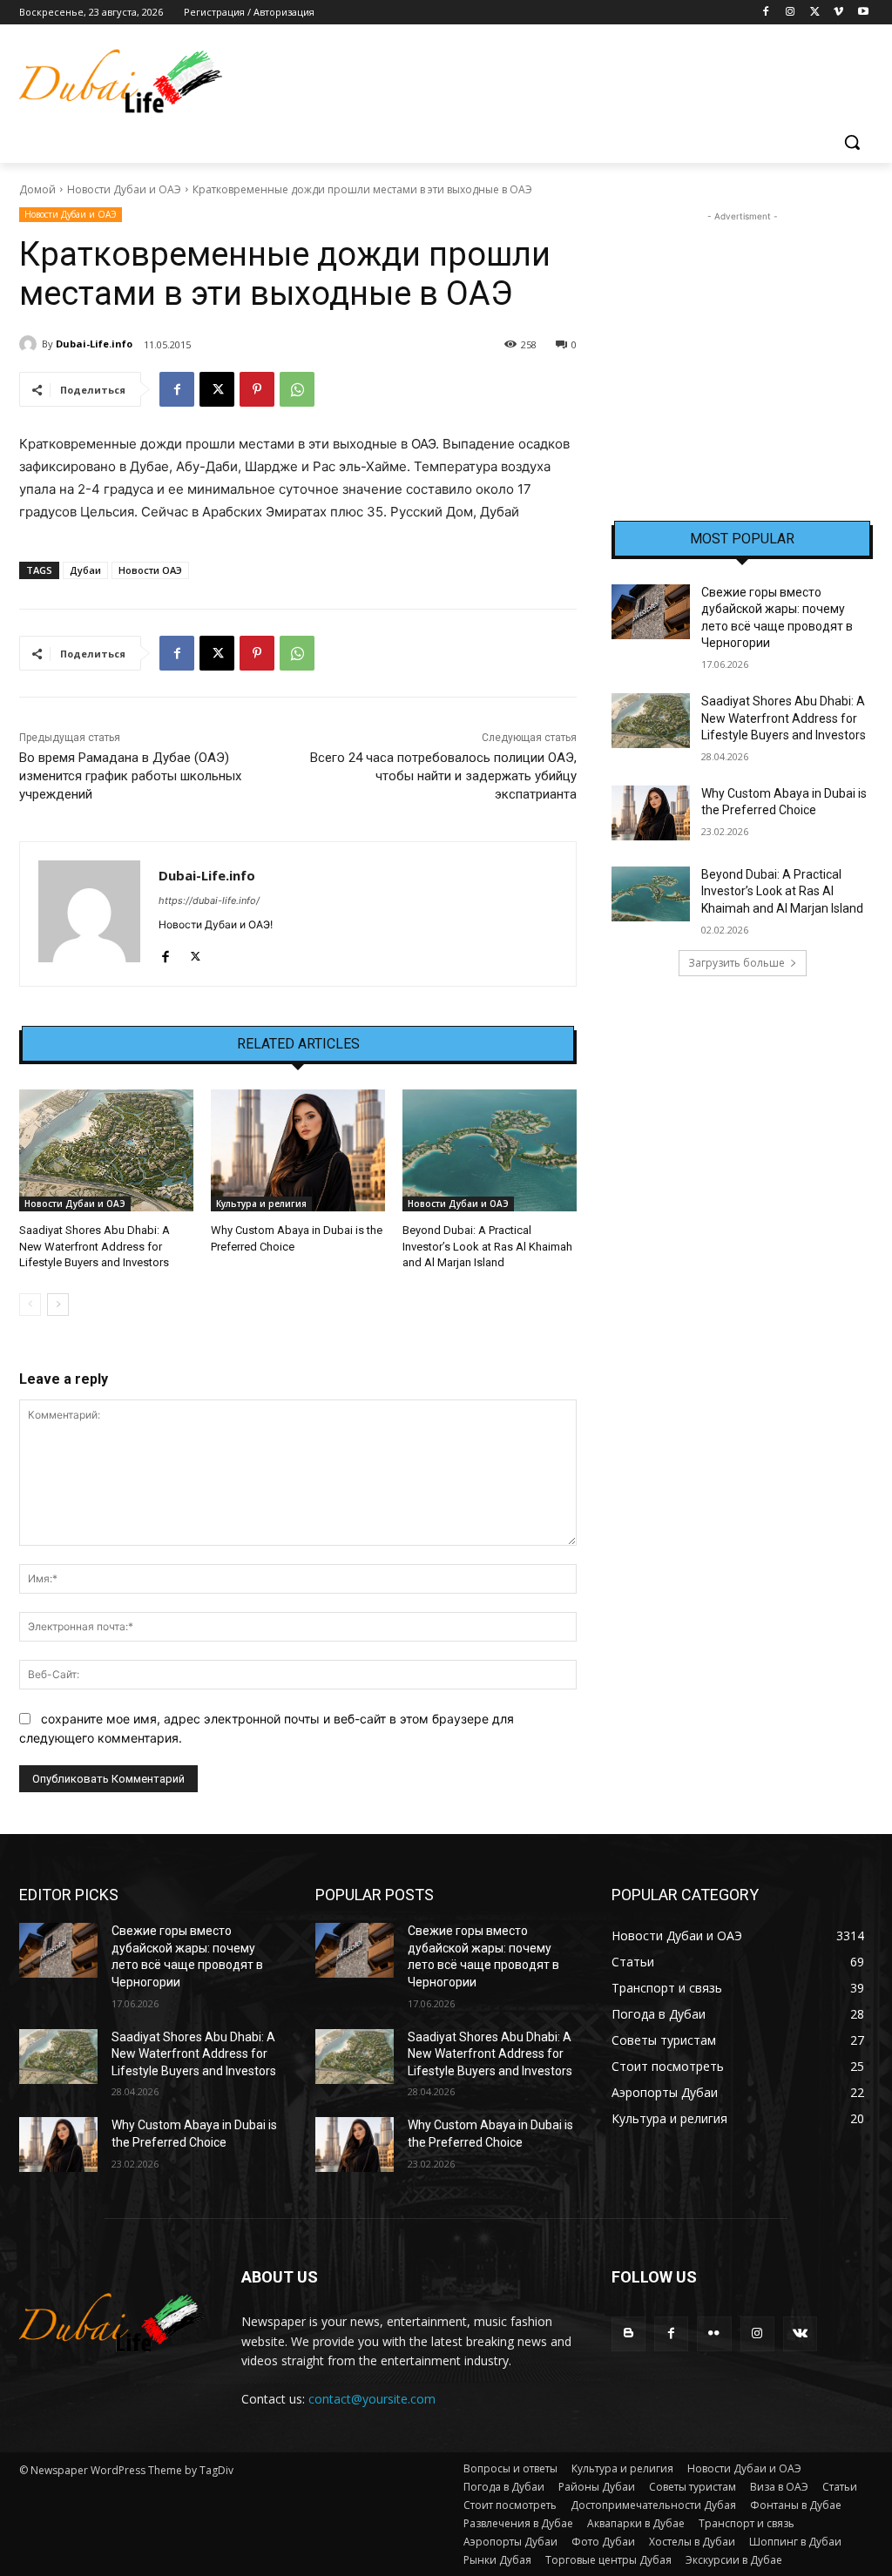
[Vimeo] (838, 13)
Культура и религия (261, 1204)
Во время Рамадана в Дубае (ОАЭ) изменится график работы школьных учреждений (130, 776)
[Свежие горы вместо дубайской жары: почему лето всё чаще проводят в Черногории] (651, 612)
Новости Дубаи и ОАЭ (124, 189)
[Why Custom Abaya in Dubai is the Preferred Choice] (298, 1150)
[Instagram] (791, 13)
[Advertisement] (742, 334)
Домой (37, 189)
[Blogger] (628, 2333)
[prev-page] (30, 1305)
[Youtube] (863, 13)
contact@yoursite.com (372, 2399)
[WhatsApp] (297, 389)
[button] (852, 142)
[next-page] (58, 1305)
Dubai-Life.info (94, 344)
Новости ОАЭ (150, 570)
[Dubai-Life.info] (30, 344)
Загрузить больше (737, 963)
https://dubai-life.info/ (209, 900)
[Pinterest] (257, 389)
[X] (815, 13)
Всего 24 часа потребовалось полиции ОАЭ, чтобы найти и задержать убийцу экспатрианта (443, 776)
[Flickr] (714, 2333)
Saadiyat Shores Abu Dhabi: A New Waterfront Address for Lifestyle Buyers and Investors (95, 1246)
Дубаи (85, 570)
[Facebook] (766, 13)
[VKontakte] (800, 2333)
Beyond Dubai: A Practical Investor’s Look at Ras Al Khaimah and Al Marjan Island (487, 1246)
